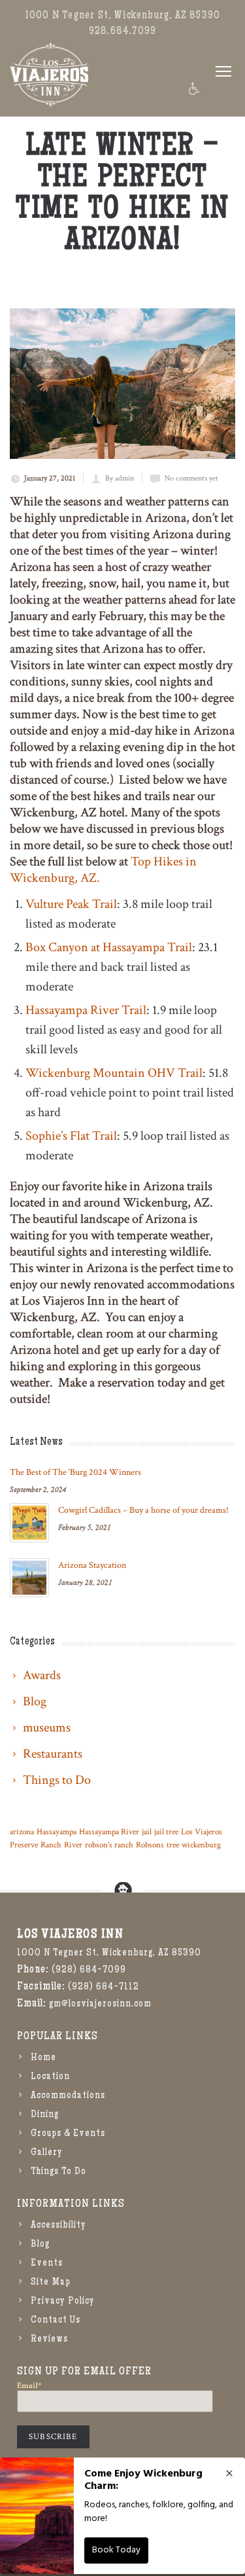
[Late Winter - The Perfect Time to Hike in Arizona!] (122, 384)
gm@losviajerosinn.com (100, 2005)
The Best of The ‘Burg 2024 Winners (75, 1472)
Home (43, 2058)
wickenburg (201, 1845)
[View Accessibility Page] (193, 89)
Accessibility (58, 2226)
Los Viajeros (202, 1832)
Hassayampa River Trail (86, 1010)
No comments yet (191, 478)
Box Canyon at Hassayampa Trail (109, 947)
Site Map (51, 2283)
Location (50, 2077)
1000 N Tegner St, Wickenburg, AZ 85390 (122, 16)
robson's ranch (109, 1845)
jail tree (166, 1832)
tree (173, 1845)
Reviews (49, 2340)
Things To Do (58, 2172)
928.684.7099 (122, 32)
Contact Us (56, 2321)
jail (147, 1832)
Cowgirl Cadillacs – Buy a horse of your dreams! (143, 1510)
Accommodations (68, 2096)
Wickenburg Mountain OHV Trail (114, 1073)
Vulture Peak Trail (71, 904)
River (73, 1845)
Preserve (24, 1845)
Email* (29, 2386)
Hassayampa (57, 1832)
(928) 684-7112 (104, 1987)
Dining (45, 2115)
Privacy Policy (63, 2302)
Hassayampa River (109, 1832)
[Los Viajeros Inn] (49, 75)
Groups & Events (68, 2134)
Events (47, 2264)
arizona (22, 1832)
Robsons (150, 1845)
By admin (120, 478)
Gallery (47, 2153)
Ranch (51, 1845)
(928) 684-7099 (89, 1970)
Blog (40, 2245)
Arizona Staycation (92, 1565)
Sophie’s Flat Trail (71, 1136)
